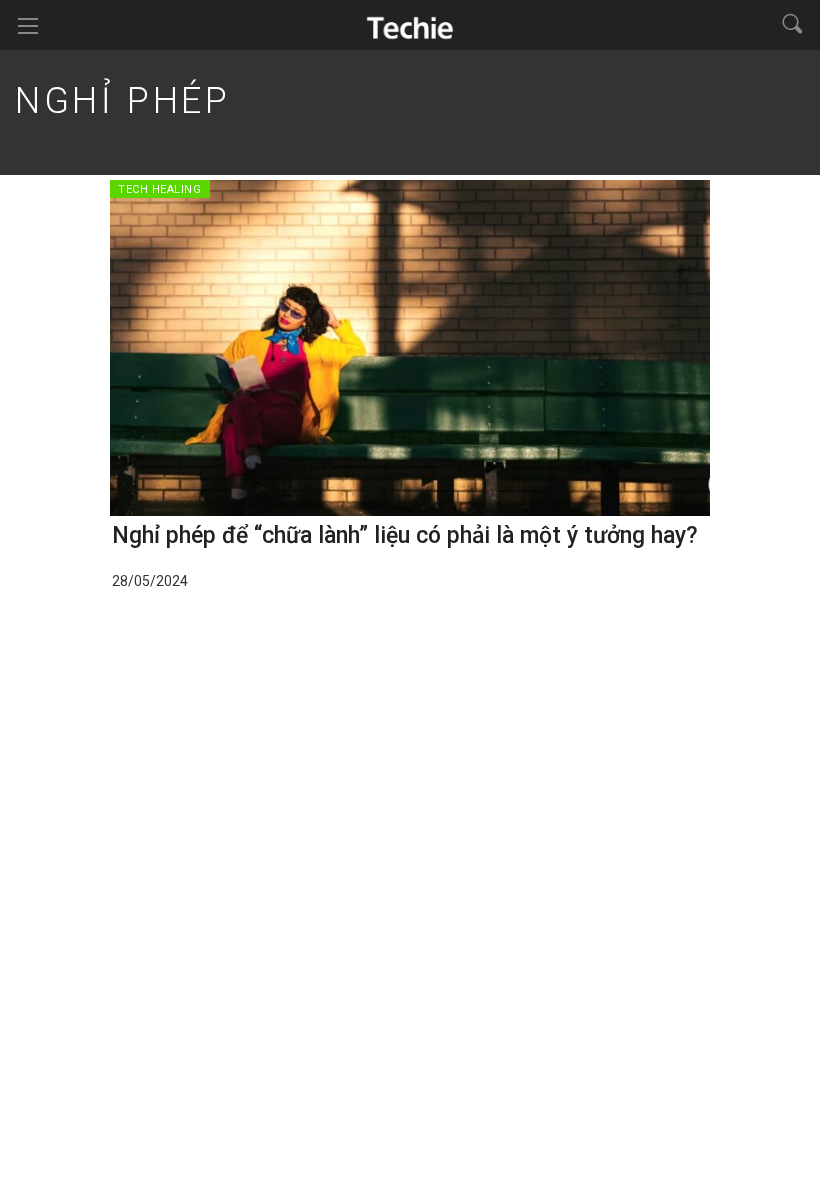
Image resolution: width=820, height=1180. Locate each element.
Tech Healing (160, 189)
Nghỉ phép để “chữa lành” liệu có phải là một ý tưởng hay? (405, 535)
